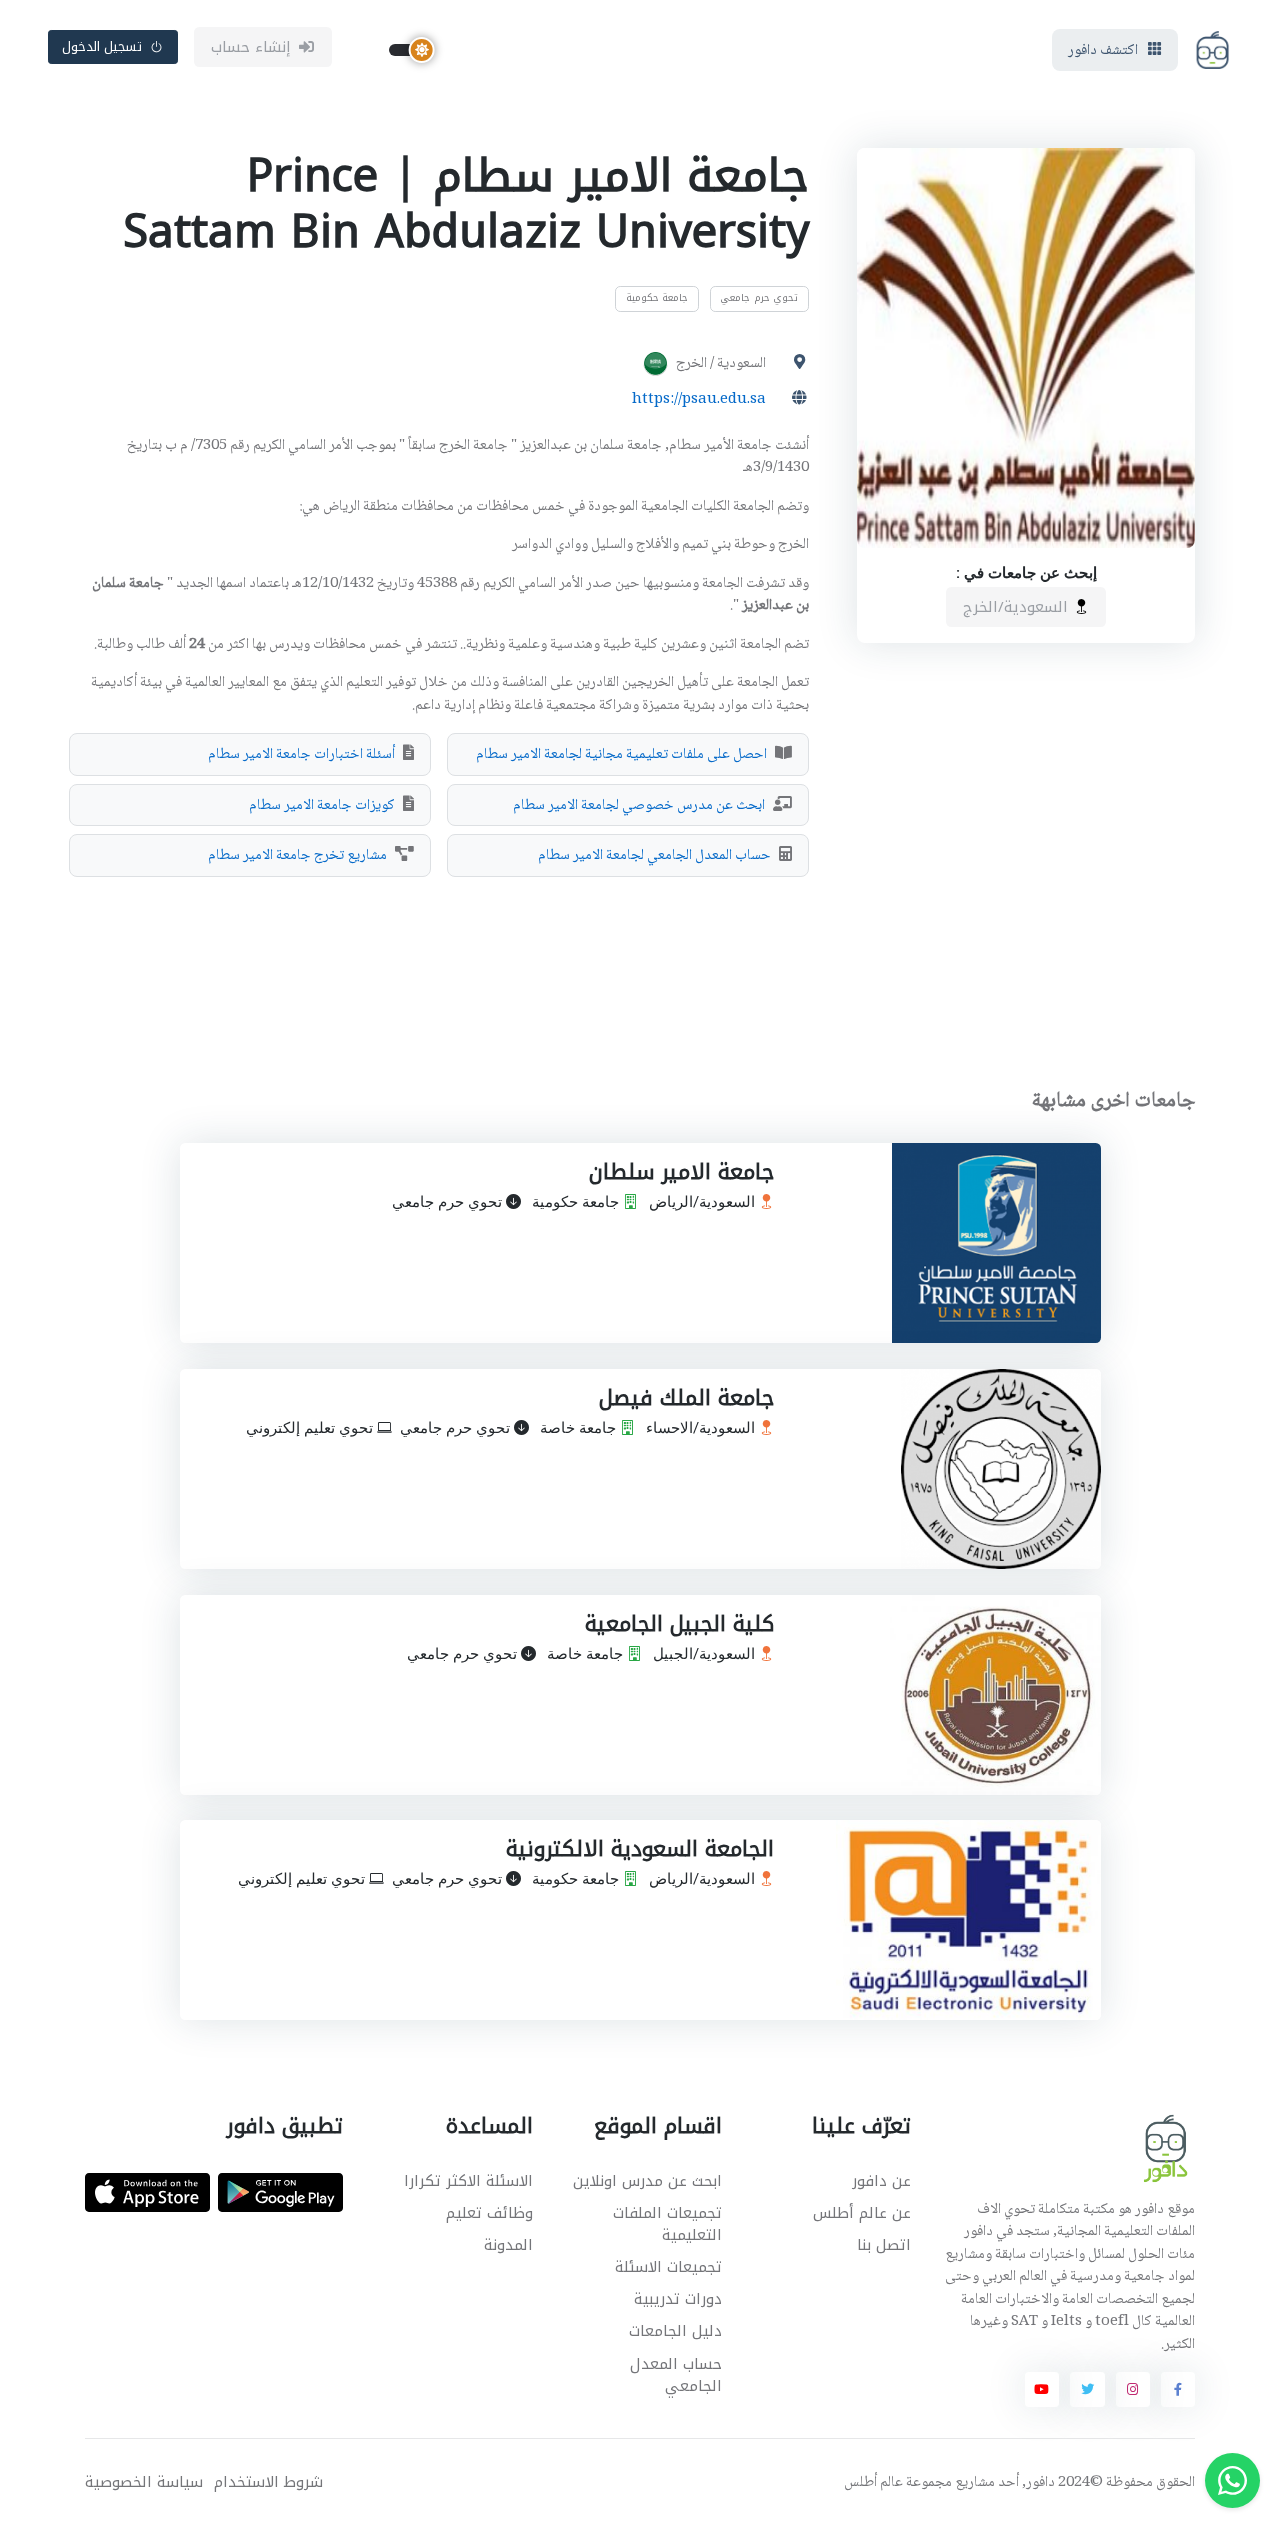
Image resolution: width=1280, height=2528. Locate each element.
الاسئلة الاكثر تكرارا (468, 2181)
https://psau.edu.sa (699, 400)
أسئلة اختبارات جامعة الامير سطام (301, 755)
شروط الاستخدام (268, 2482)
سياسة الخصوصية (144, 2482)
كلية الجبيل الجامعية (678, 1624)
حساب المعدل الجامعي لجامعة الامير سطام (654, 856)
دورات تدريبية (678, 2299)
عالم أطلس (873, 2483)
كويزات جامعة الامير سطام (322, 806)
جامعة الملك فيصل (685, 1398)
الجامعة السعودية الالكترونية (639, 1849)
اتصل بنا (884, 2245)
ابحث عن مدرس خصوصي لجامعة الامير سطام (639, 806)
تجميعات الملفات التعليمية (667, 2224)
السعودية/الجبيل (705, 1654)
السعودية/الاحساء (701, 1428)
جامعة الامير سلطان (680, 1172)
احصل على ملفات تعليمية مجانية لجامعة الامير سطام (621, 755)
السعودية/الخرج (1018, 607)
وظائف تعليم (489, 2213)
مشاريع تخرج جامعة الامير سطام (297, 856)
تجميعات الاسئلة (668, 2267)
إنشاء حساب (251, 47)
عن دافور (881, 2181)
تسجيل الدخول (102, 46)
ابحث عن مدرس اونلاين (647, 2181)
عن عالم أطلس (862, 2213)
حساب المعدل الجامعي (676, 2375)
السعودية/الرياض (703, 1203)
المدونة (508, 2245)
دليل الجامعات (675, 2331)
